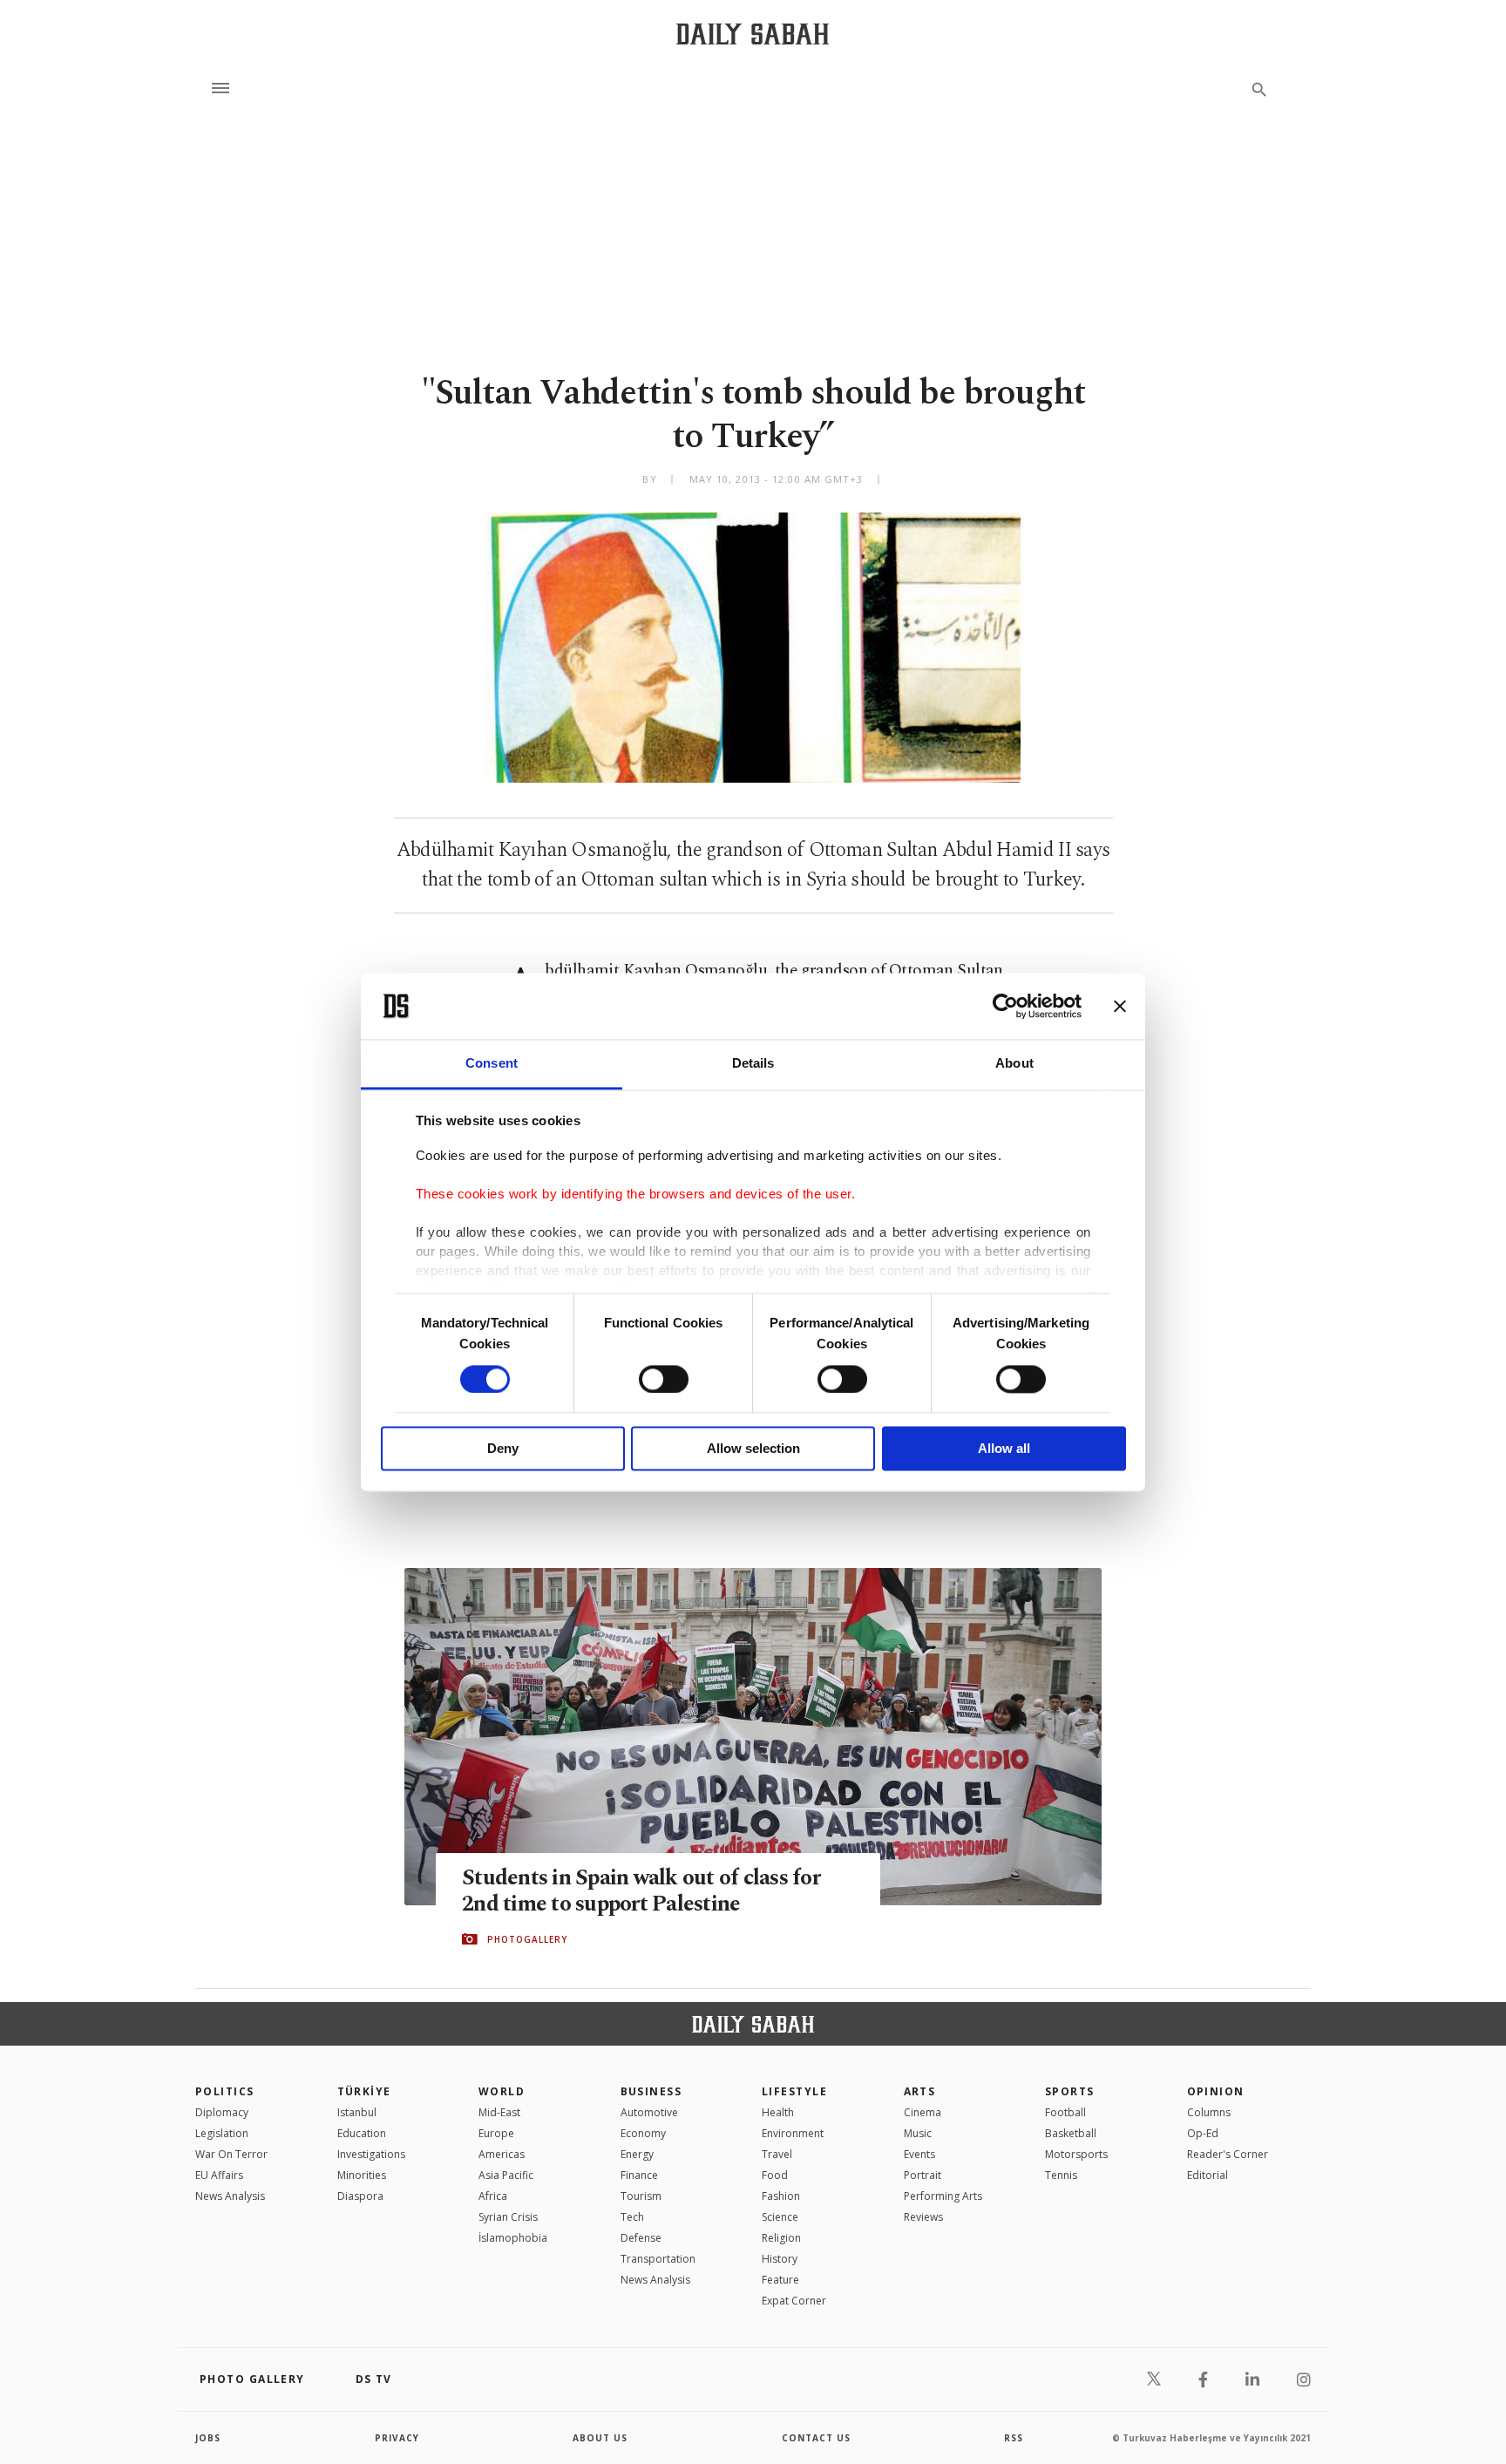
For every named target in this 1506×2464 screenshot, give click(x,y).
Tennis (1061, 2175)
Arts (920, 2091)
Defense (641, 2238)
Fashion (781, 2196)
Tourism (641, 2196)
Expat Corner (794, 2301)
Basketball (1071, 2133)
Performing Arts (943, 2196)
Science (780, 2217)
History (780, 2259)
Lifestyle (794, 2091)
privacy (397, 2438)
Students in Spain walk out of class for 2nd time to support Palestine (641, 1891)
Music (918, 2133)
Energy (637, 2154)
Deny (503, 1449)
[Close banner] (1120, 1006)
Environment (793, 2133)
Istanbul (357, 2112)
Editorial (1208, 2175)
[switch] (664, 1379)
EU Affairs (219, 2175)
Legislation (222, 2133)
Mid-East (499, 2112)
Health (778, 2112)
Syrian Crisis (508, 2217)
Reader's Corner (1228, 2154)
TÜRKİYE (364, 2091)
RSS (1014, 2438)
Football (1065, 2112)
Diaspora (360, 2196)
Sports (1070, 2091)
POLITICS (225, 2091)
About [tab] (1014, 1064)
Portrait (923, 2175)
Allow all (1004, 1449)
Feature (780, 2280)
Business (651, 2091)
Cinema (923, 2112)
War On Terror (231, 2154)
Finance (639, 2175)
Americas (502, 2154)
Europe (496, 2133)
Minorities (362, 2175)
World (502, 2091)
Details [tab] (753, 1064)
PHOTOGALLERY (527, 1939)
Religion (781, 2238)
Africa (493, 2196)
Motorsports (1076, 2154)
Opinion (1216, 2091)
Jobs (208, 2438)
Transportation (658, 2259)
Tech (632, 2217)
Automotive (649, 2112)
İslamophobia (513, 2238)
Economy (643, 2133)
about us (600, 2438)
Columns (1209, 2112)
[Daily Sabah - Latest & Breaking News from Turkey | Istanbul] (753, 34)
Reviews (923, 2217)
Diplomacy (222, 2112)
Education (362, 2133)
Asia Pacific (506, 2175)
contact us (816, 2438)
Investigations (371, 2154)
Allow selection (753, 1449)
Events (919, 2154)
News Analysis (230, 2196)
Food (775, 2175)
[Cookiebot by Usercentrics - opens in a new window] (1005, 1006)
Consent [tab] (492, 1064)
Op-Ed (1203, 2133)
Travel (777, 2154)
